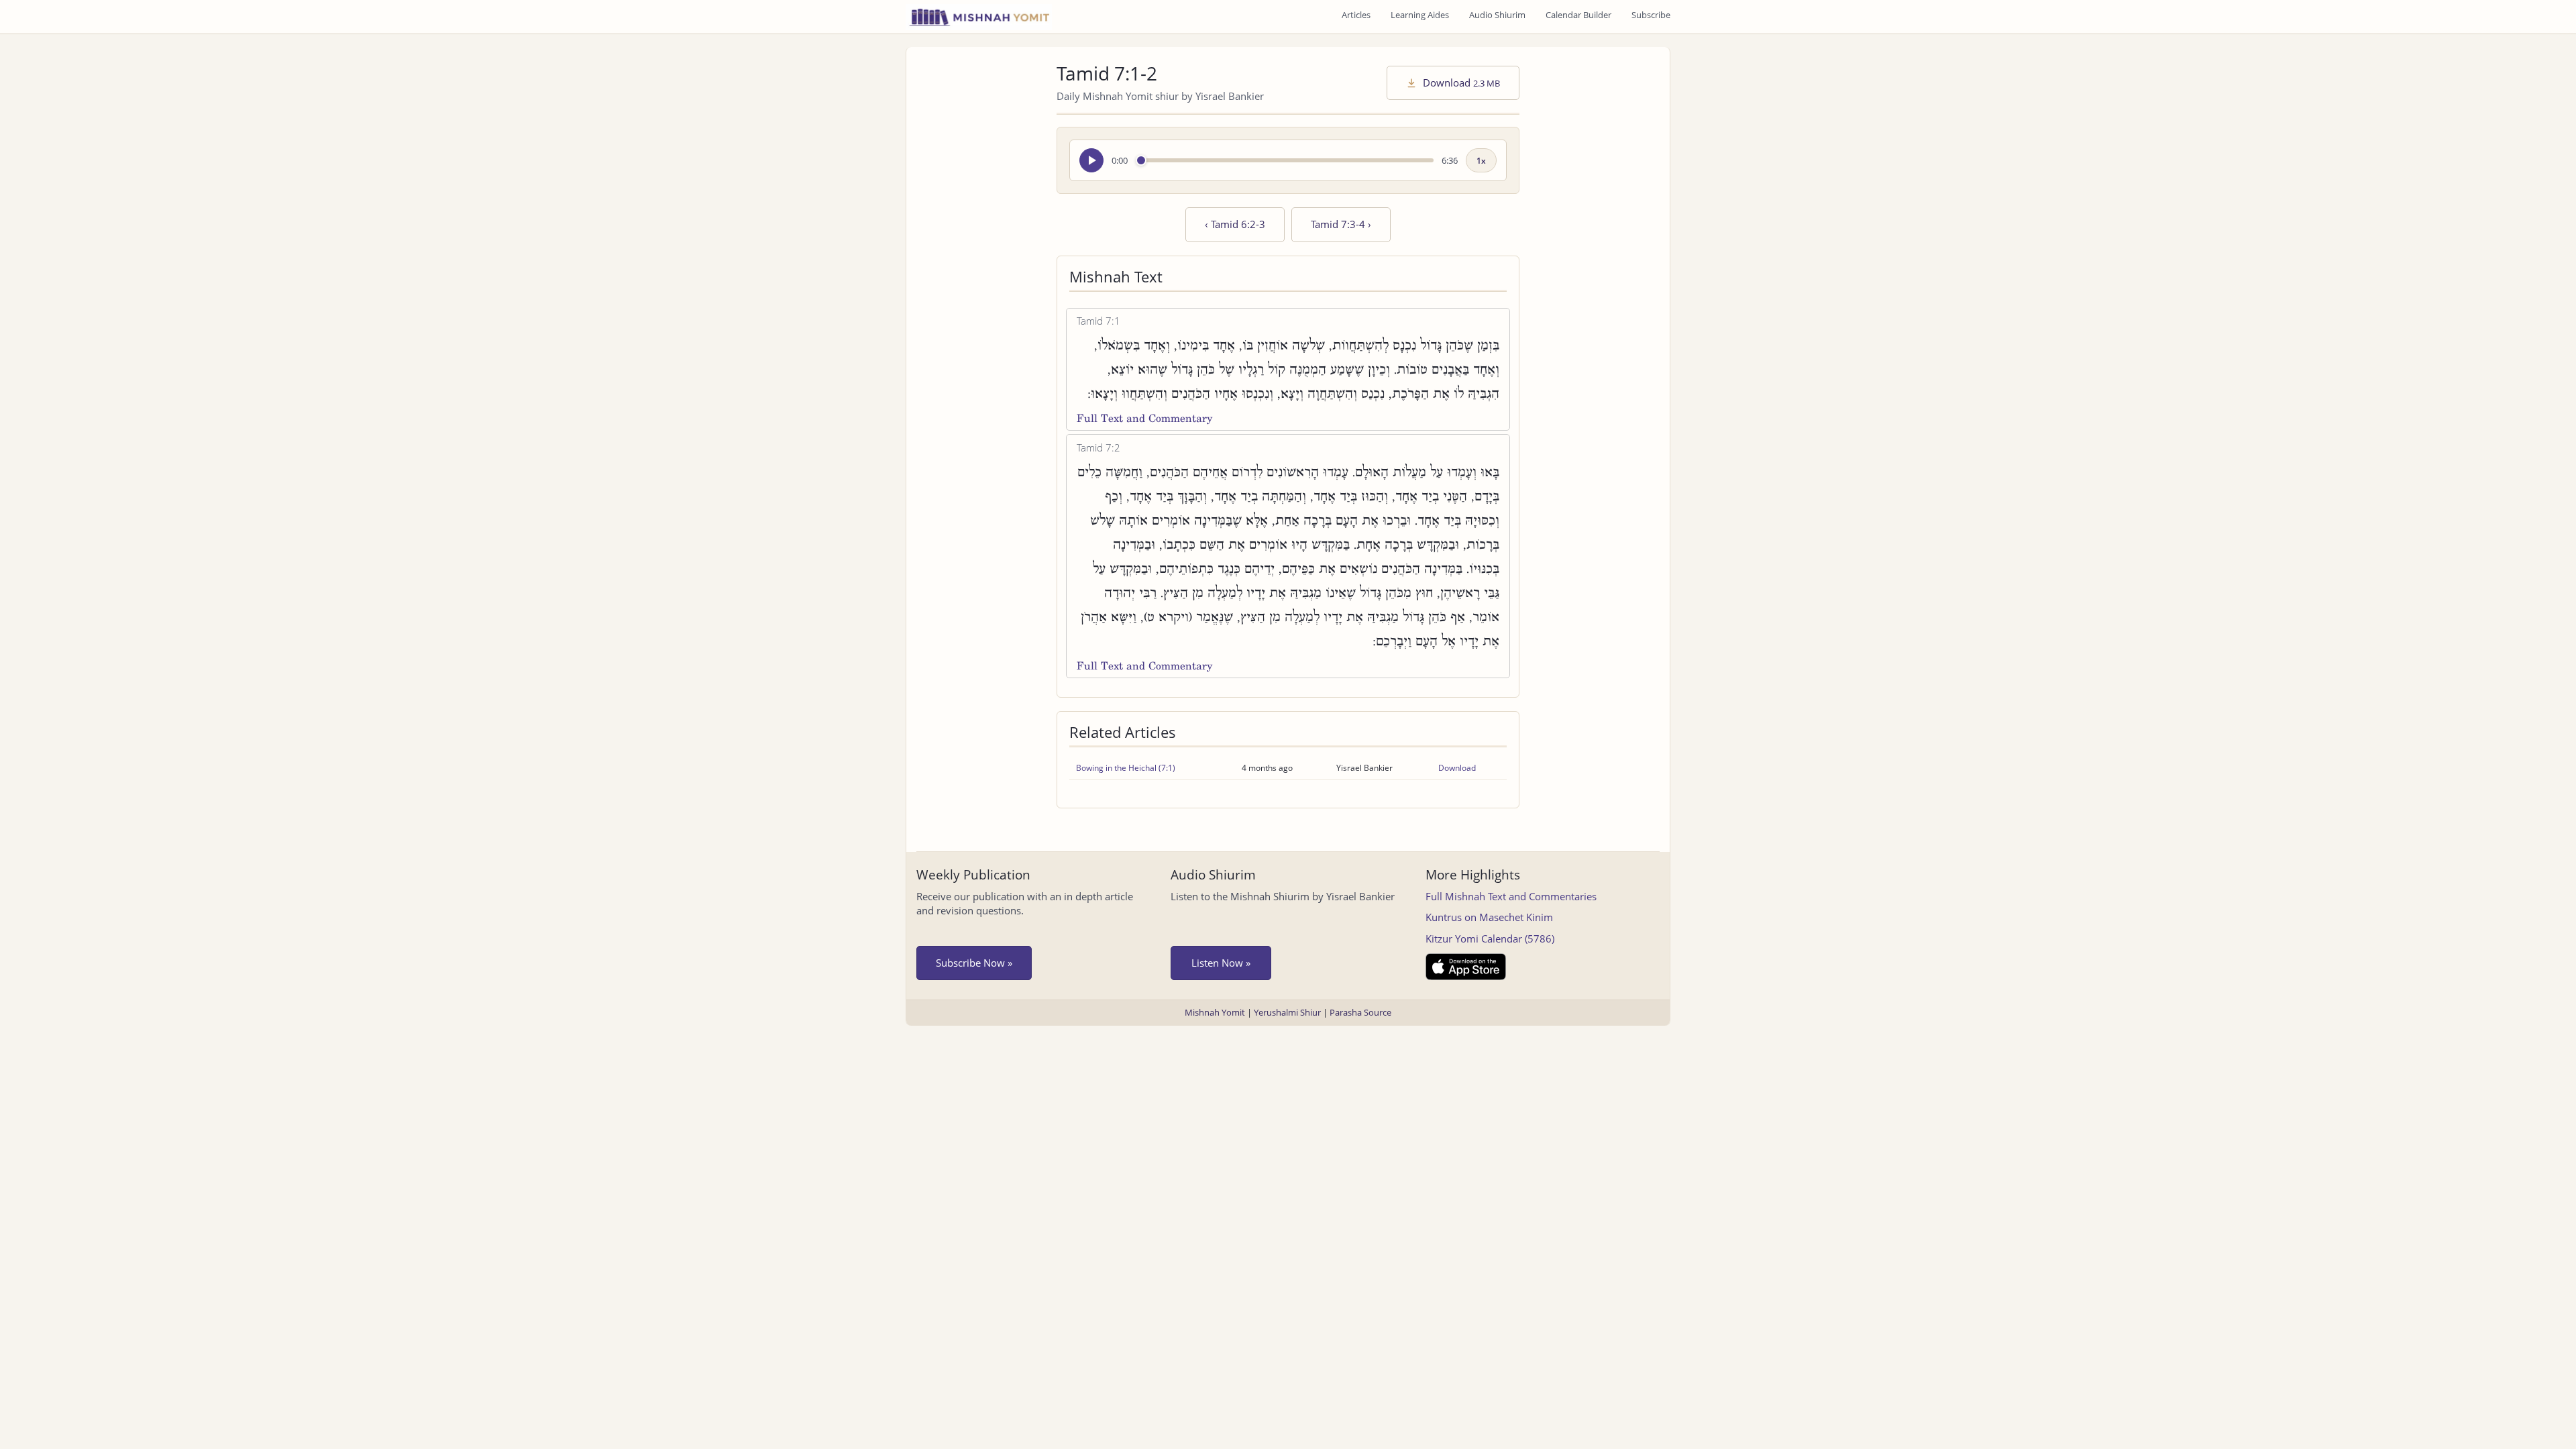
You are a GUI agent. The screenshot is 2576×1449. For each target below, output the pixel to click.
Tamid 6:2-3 (1235, 224)
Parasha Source (1360, 1012)
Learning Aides (1420, 15)
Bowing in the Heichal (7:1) (1126, 768)
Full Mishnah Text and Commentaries (1511, 896)
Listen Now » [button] (1221, 963)
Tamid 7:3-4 (1341, 224)
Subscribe (1651, 15)
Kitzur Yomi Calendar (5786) (1490, 938)
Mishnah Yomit (1215, 1012)
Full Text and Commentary (1144, 418)
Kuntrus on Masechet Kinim (1489, 917)
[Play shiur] (1091, 160)
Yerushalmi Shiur (1287, 1012)
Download (1460, 83)
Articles (1356, 15)
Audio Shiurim (1497, 15)
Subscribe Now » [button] (974, 963)
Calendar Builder (1578, 15)
